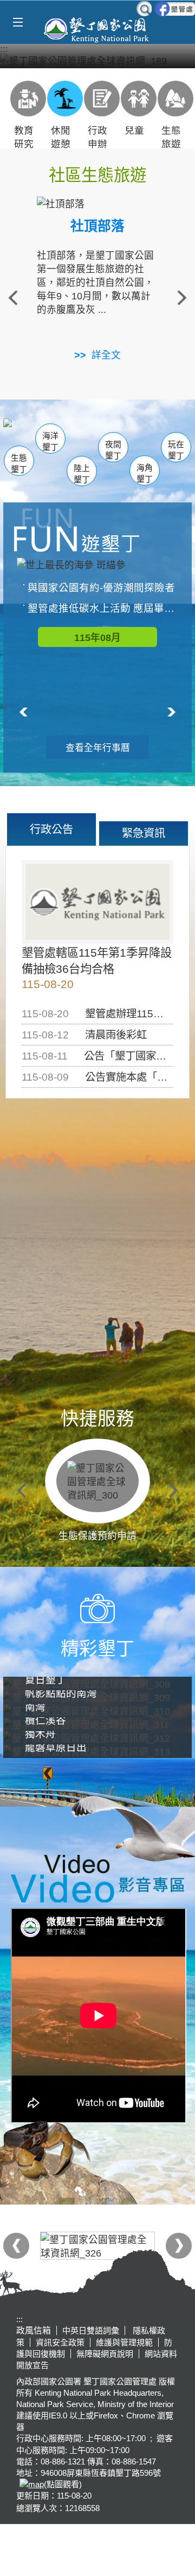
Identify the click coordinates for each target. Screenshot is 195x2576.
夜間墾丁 (113, 450)
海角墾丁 (145, 473)
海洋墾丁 (50, 442)
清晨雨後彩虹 (116, 1035)
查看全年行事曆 (98, 748)
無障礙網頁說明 (105, 2354)
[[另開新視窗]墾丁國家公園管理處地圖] (30, 2484)
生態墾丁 (19, 464)
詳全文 (106, 355)
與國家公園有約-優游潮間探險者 (101, 588)
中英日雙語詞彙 (91, 2330)
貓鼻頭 (75, 436)
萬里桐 (25, 431)
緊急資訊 (144, 833)
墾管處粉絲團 (175, 9)
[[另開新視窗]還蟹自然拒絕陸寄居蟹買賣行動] (97, 60)
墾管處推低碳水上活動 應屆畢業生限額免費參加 (103, 608)
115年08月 (97, 638)
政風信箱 (34, 2330)
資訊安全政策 (60, 2342)
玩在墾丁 (176, 450)
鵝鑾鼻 (134, 437)
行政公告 (51, 829)
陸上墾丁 (82, 474)
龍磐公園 (167, 436)
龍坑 (159, 437)
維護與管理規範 (124, 2342)
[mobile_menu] (18, 22)
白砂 (38, 435)
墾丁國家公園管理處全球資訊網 (97, 29)
